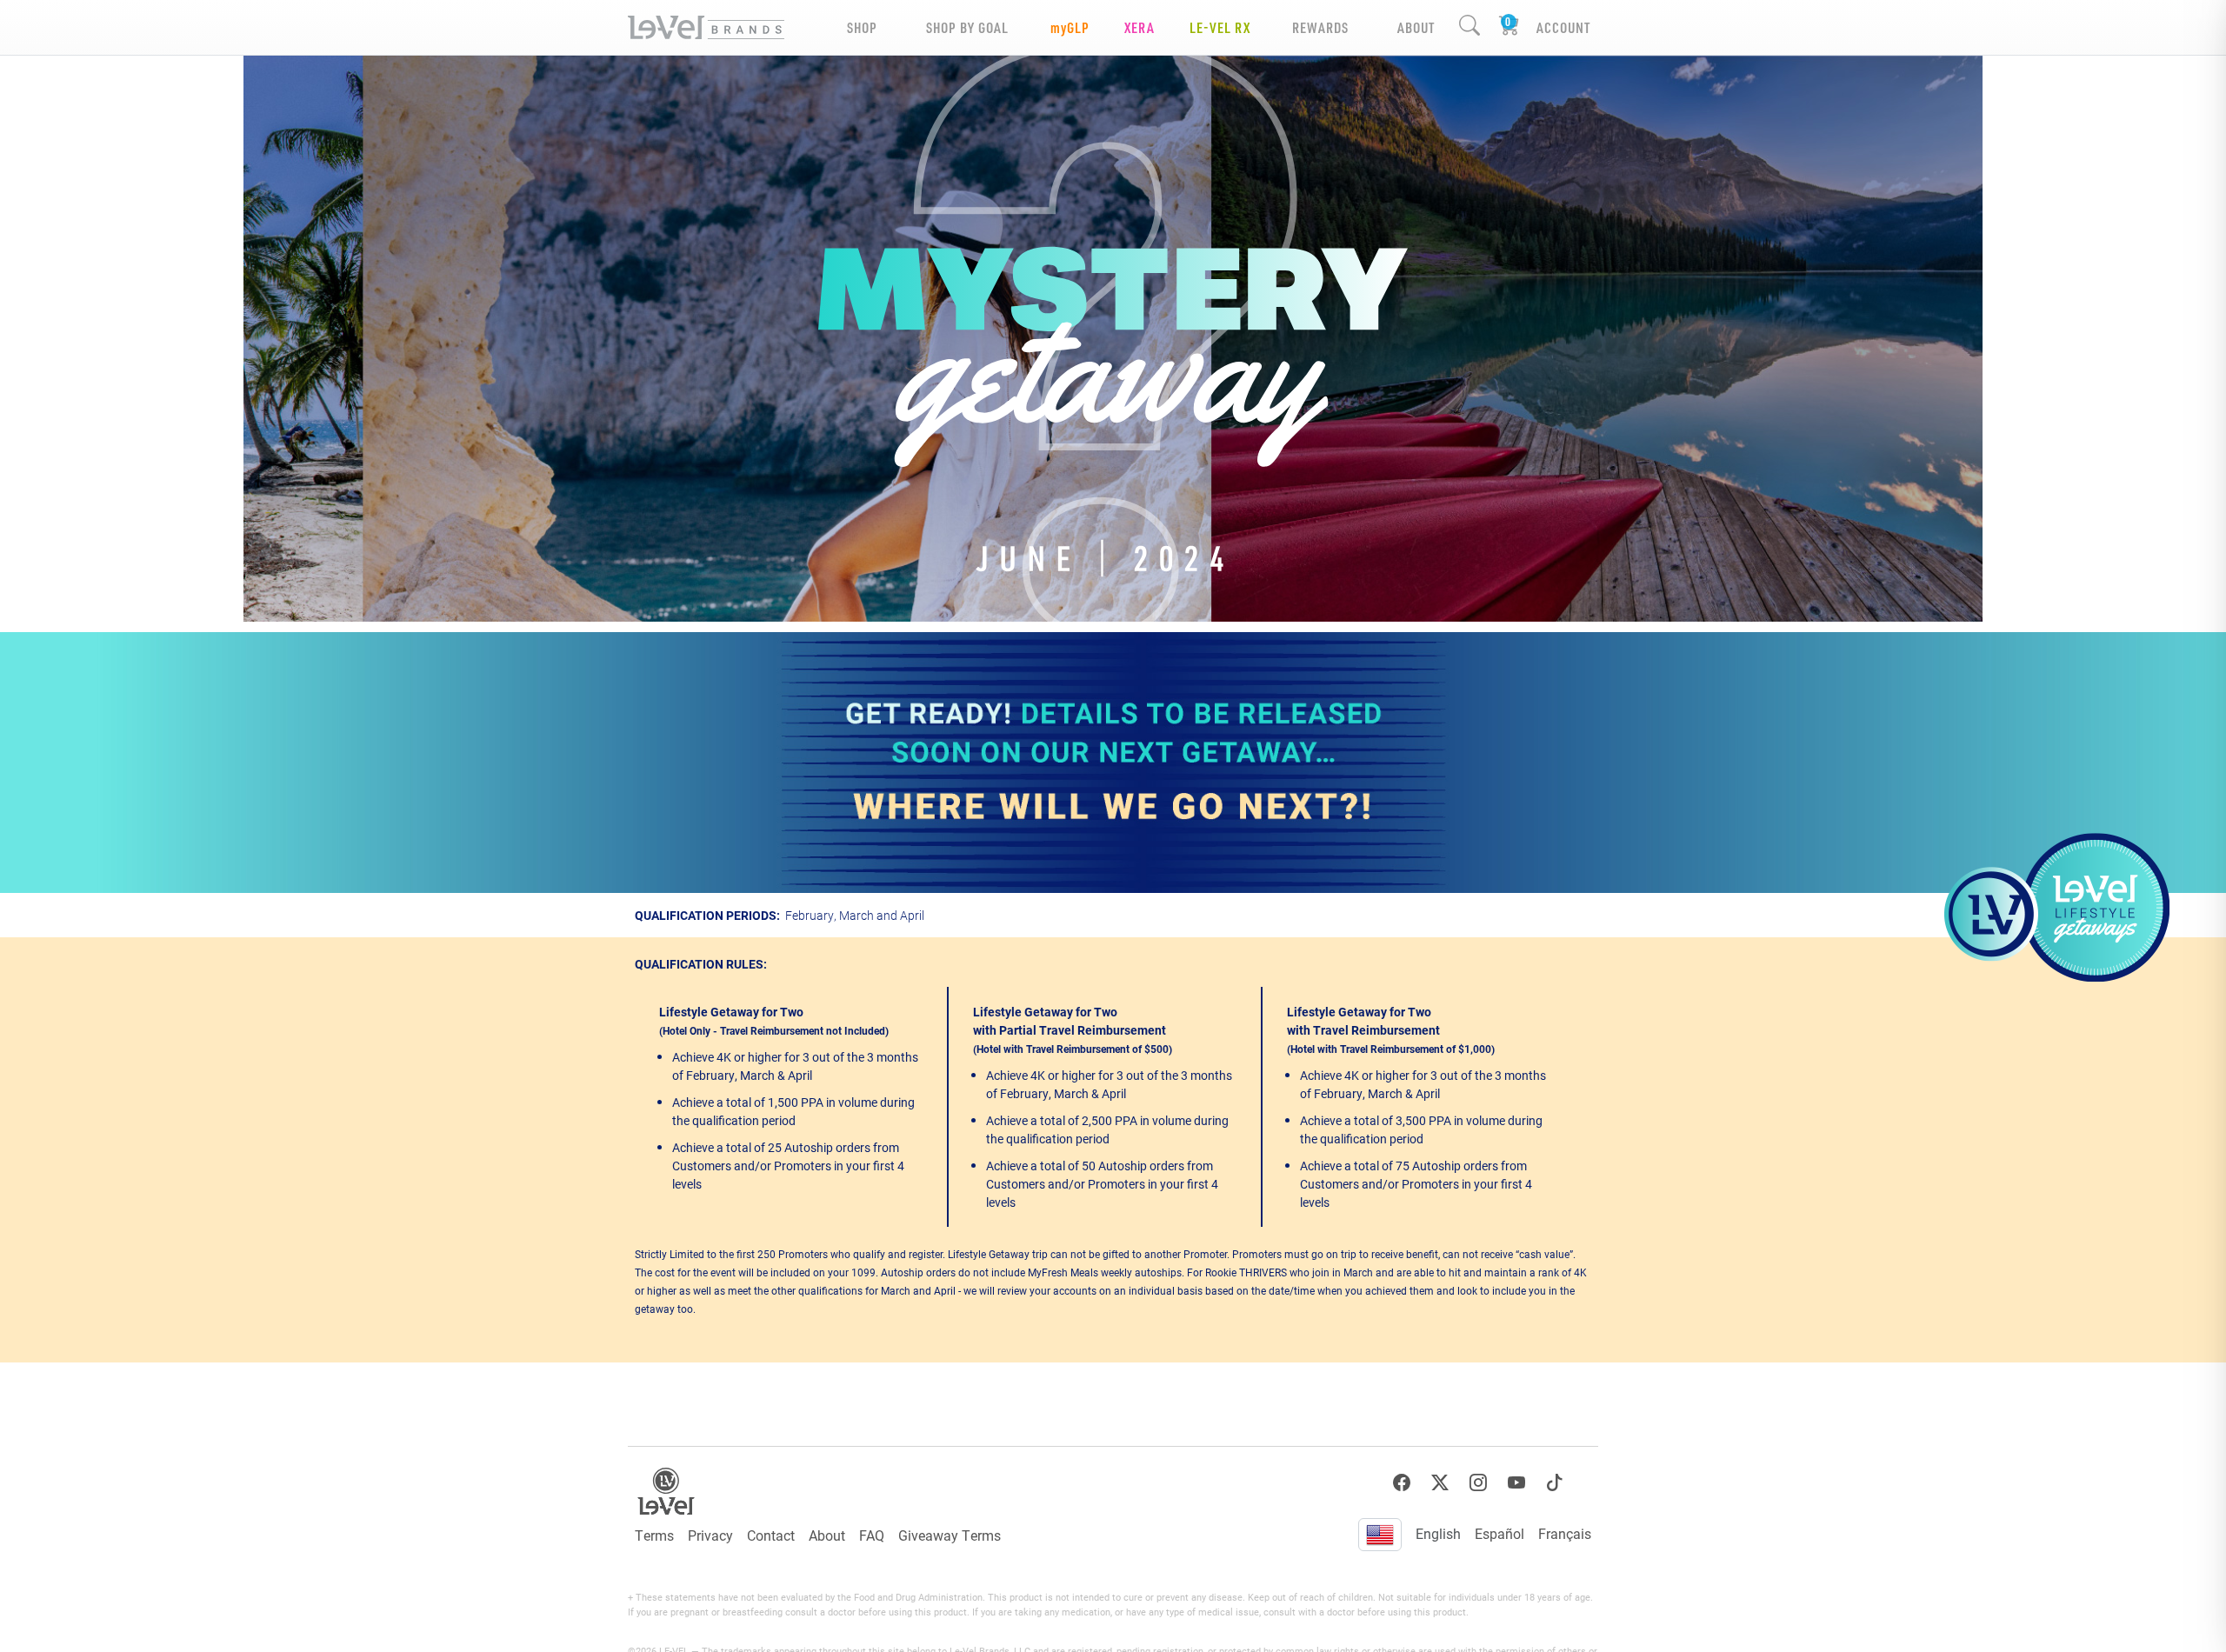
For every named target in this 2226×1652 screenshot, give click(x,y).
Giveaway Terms (950, 1535)
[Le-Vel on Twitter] (1440, 1483)
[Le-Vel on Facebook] (1402, 1483)
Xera (1140, 27)
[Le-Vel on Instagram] (1478, 1483)
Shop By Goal (967, 27)
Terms (654, 1535)
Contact (771, 1535)
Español (1500, 1533)
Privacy (710, 1535)
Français (1565, 1533)
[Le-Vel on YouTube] (1516, 1483)
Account (1563, 27)
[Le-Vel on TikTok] (1555, 1483)
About (827, 1535)
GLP (1070, 27)
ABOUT (1416, 27)
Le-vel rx (1220, 27)
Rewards (1320, 27)
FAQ (872, 1535)
